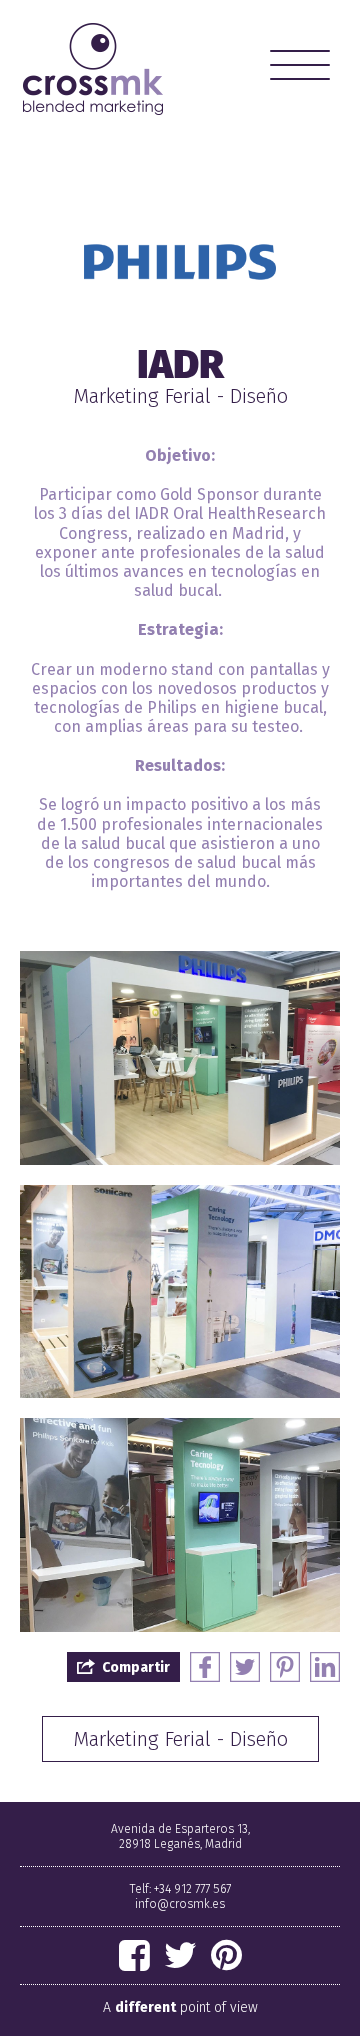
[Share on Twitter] (245, 1667)
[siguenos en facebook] (134, 1956)
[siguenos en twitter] (180, 1956)
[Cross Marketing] (93, 69)
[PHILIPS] (180, 262)
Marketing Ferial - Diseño (180, 1739)
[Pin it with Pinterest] (285, 1667)
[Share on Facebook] (205, 1667)
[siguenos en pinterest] (226, 1956)
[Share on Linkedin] (325, 1667)
